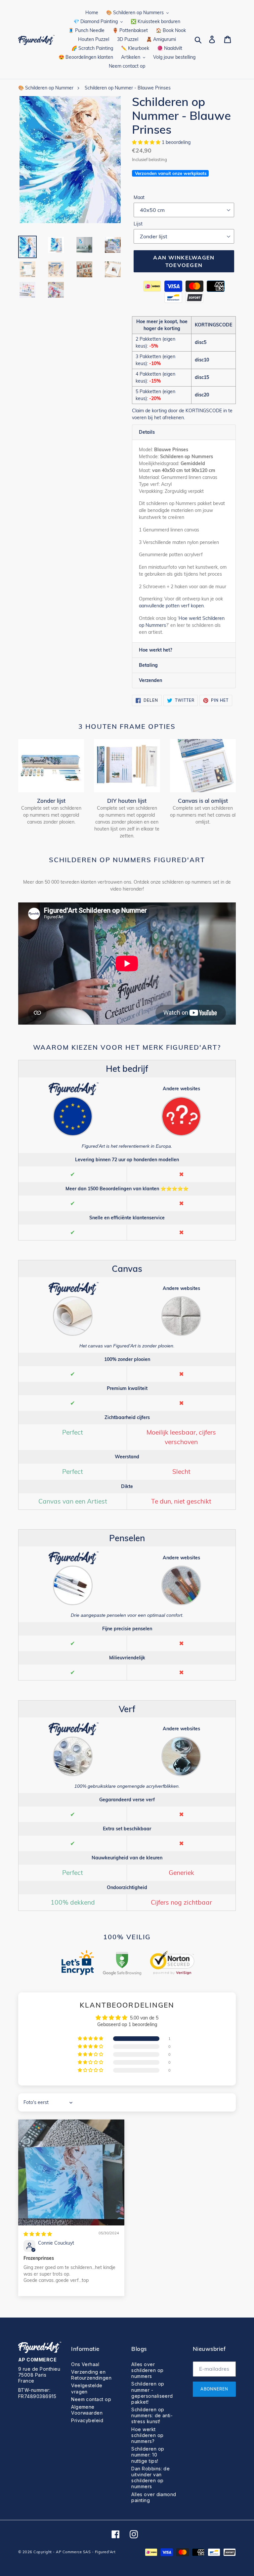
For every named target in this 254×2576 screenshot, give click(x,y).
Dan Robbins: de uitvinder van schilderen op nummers (150, 2478)
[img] (38, 2234)
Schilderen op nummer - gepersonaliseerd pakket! (152, 2393)
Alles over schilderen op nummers (147, 2370)
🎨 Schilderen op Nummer (46, 88)
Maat (139, 197)
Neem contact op (91, 2399)
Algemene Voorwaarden (87, 2410)
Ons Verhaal (85, 2364)
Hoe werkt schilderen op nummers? (147, 2435)
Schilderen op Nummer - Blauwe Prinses (128, 88)
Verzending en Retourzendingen (91, 2375)
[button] (147, 142)
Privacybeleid (87, 2420)
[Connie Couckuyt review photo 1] (71, 2172)
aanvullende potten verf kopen (171, 606)
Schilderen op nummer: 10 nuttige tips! (148, 2455)
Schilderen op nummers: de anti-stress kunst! (152, 2415)
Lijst (138, 224)
